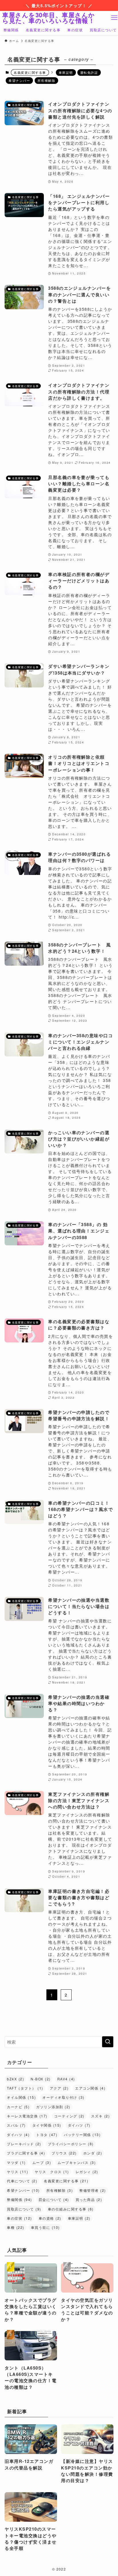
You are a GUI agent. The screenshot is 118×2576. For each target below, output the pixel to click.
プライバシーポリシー (71, 2144)
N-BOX (41, 2079)
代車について (22, 2181)
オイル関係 (21, 2097)
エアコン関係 (90, 2088)
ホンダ (93, 2153)
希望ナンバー (19, 80)
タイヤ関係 (47, 2125)
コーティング (69, 2116)
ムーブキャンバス (77, 2163)
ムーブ (42, 2163)
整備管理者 (93, 2190)
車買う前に (45, 2227)
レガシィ (87, 2172)
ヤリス (17, 2172)
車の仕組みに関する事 (71, 2209)
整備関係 (19, 2200)
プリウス (64, 2153)
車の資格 (50, 2218)
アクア (59, 2088)
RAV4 (66, 2079)
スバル (16, 2125)
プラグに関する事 (26, 2153)
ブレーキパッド (24, 2144)
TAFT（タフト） (25, 2088)
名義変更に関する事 (66, 2181)
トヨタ (47, 2135)
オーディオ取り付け (63, 2097)
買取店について (24, 2209)
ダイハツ (79, 2125)
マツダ (16, 2163)
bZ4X (15, 2079)
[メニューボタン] (114, 18)
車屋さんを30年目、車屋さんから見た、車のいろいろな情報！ (49, 18)
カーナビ (18, 2107)
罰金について (54, 2200)
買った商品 (89, 2200)
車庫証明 (66, 72)
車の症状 (19, 2218)
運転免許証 (89, 72)
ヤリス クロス (52, 2172)
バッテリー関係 (82, 2135)
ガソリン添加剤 (53, 2107)
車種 (15, 2227)
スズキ (100, 2116)
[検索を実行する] (108, 2042)
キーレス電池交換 (27, 2116)
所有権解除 (46, 80)
